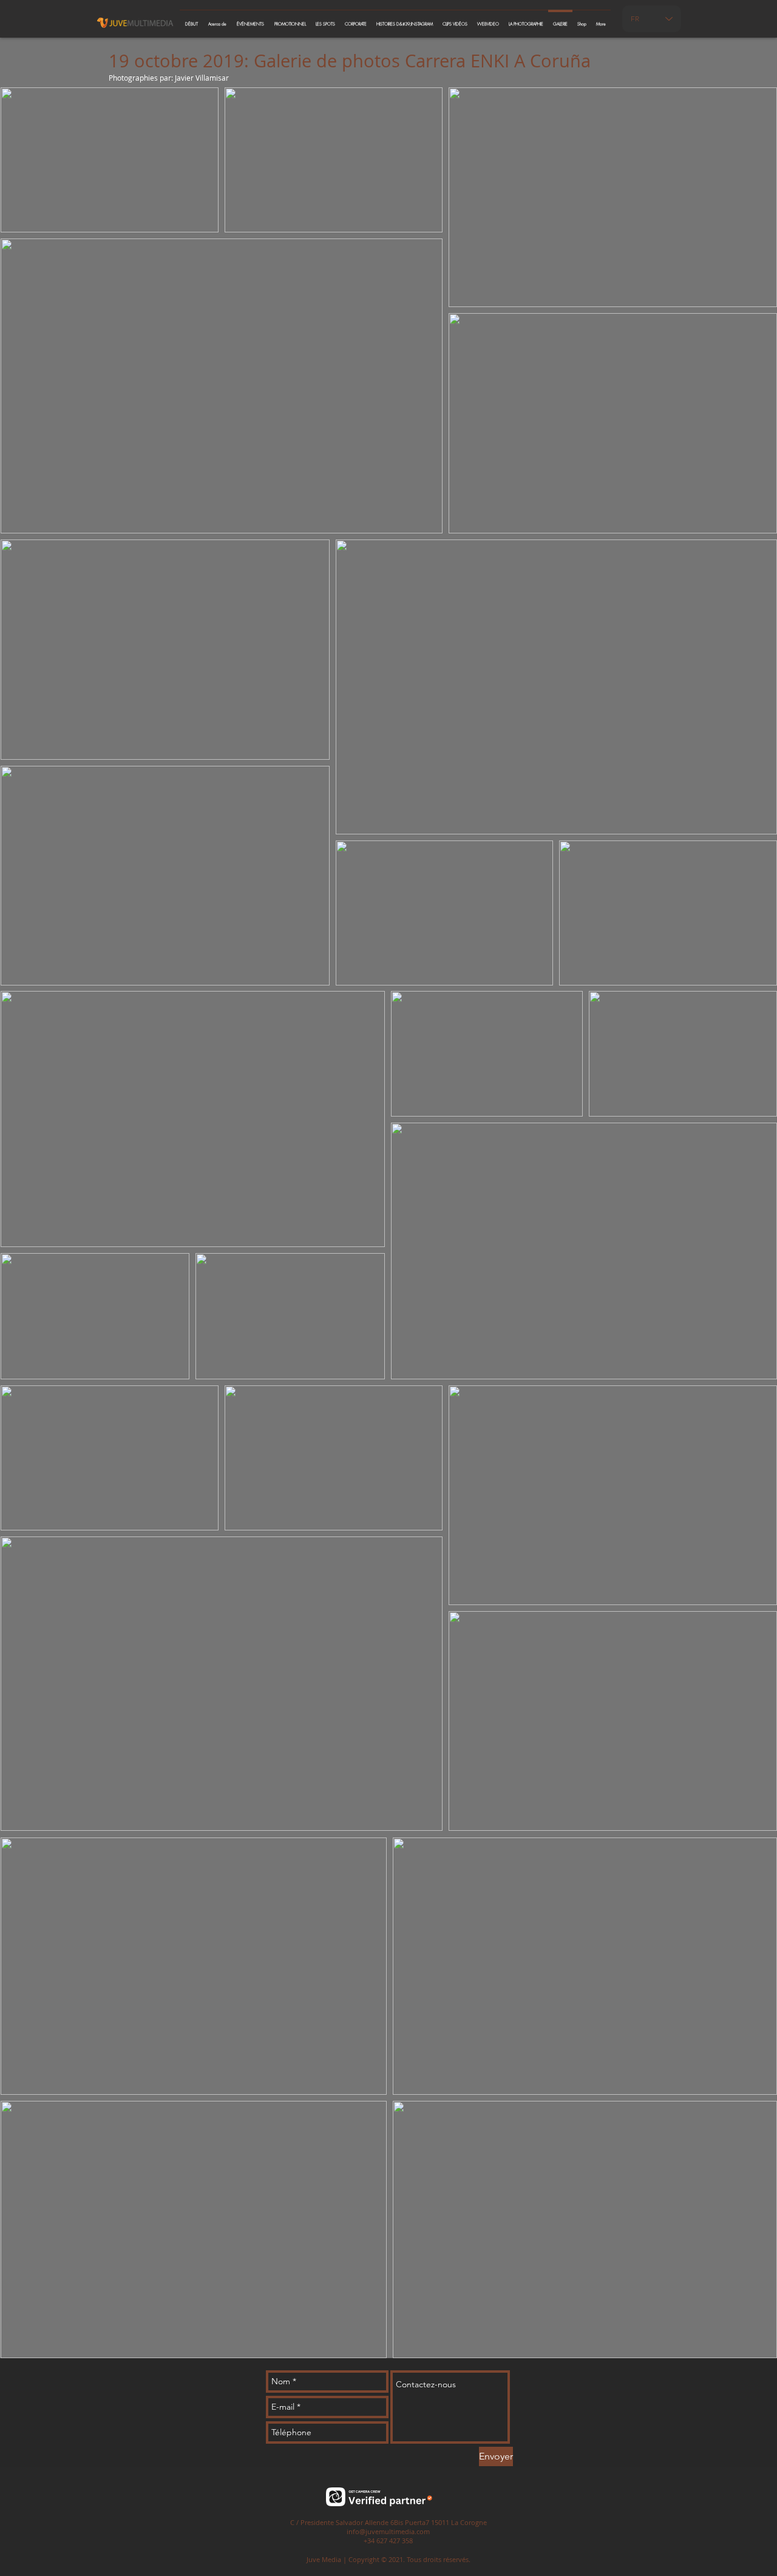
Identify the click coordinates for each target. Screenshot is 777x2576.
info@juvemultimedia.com (388, 2531)
